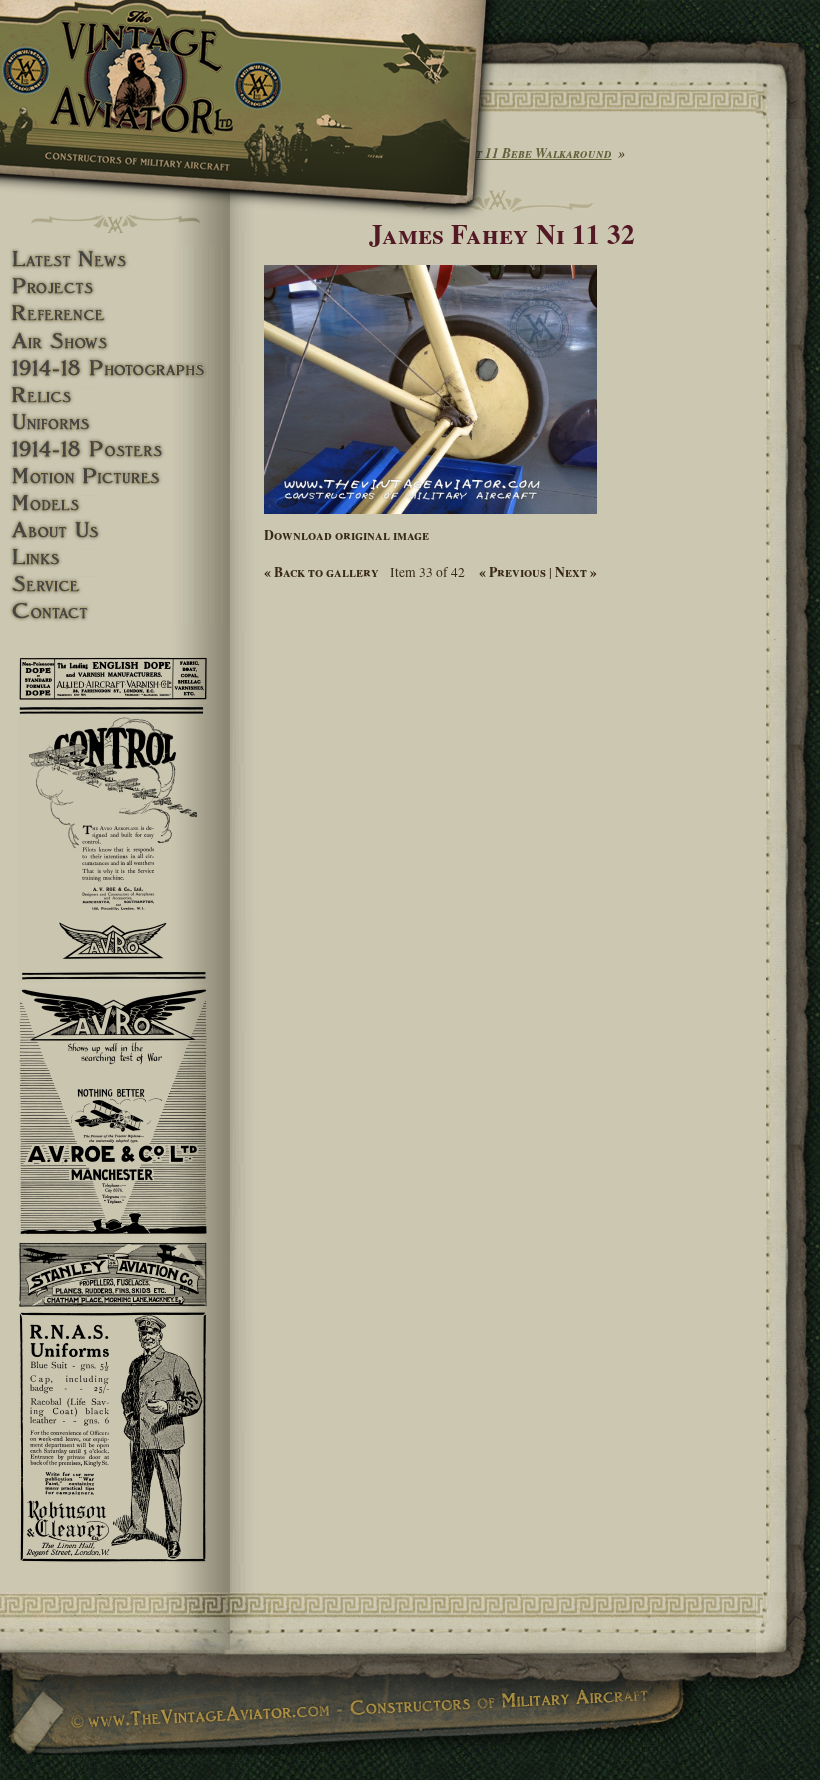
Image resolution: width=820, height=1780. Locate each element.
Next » (576, 572)
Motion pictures (115, 476)
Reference (115, 313)
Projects (115, 286)
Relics (115, 395)
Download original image (346, 535)
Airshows (115, 341)
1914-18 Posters (115, 449)
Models (115, 503)
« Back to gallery (321, 572)
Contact (115, 611)
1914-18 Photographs (115, 368)
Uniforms (115, 422)
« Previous (512, 572)
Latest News (115, 259)
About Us (115, 530)
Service (115, 584)
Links (115, 557)
